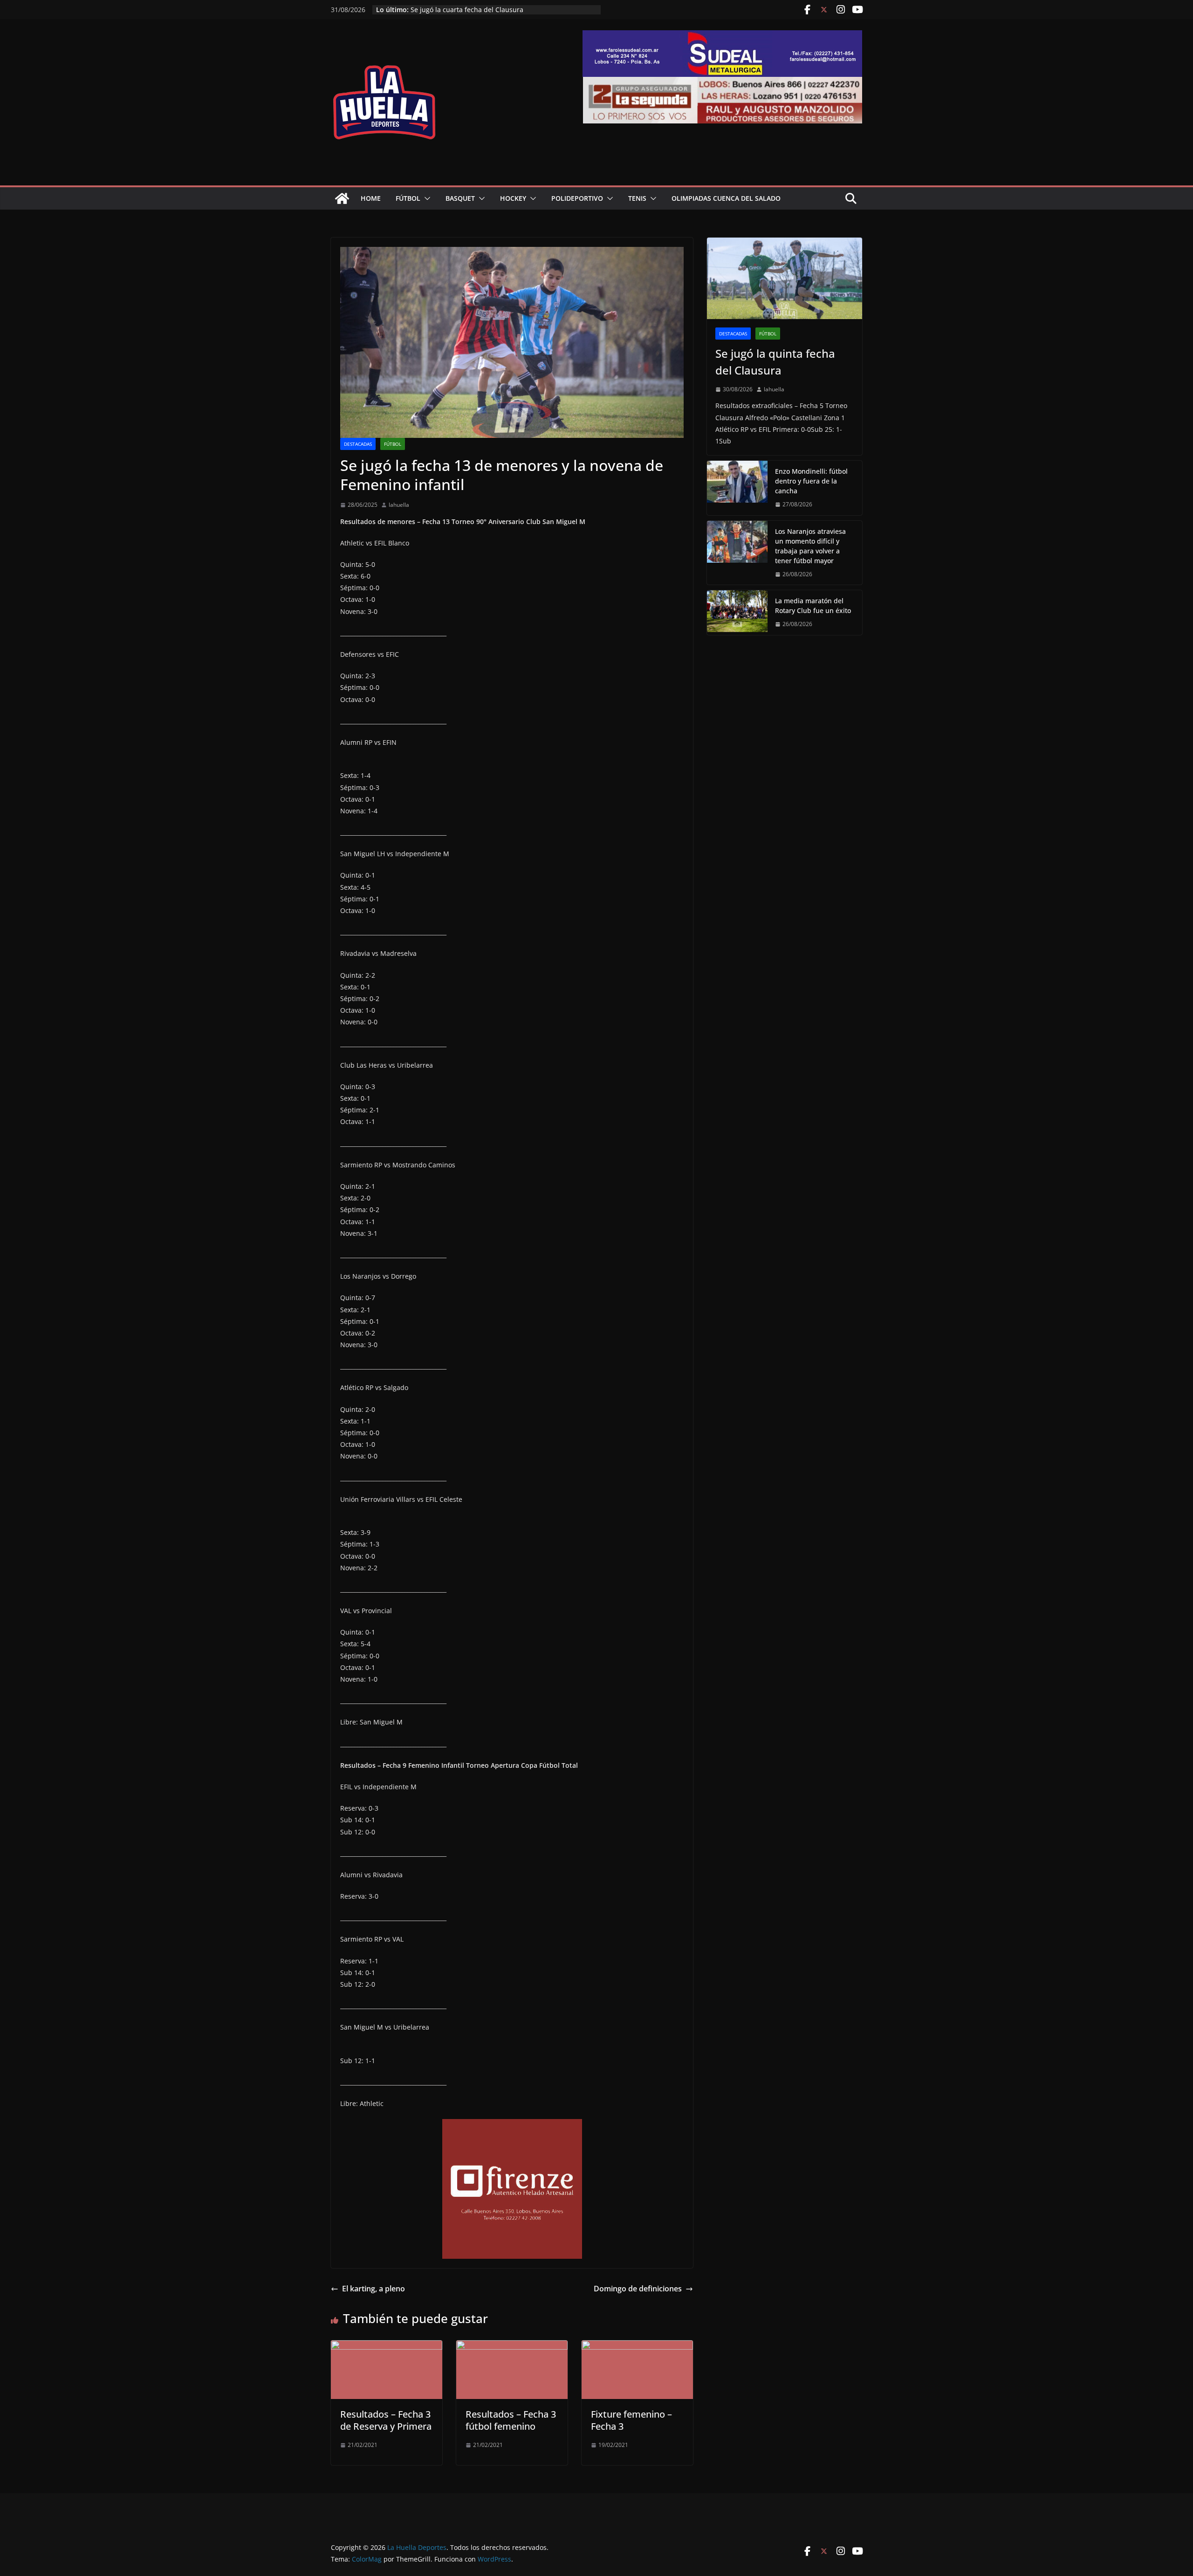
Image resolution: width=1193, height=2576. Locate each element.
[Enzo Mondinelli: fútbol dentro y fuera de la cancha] (737, 488)
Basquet (460, 198)
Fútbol (408, 198)
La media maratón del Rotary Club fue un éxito (483, 10)
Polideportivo (577, 198)
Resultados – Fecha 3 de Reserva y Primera (386, 2420)
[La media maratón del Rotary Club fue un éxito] (737, 613)
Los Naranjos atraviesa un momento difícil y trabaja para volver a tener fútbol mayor (810, 546)
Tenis (637, 198)
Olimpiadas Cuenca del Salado (726, 198)
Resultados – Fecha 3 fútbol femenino (511, 2420)
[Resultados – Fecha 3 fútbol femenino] (512, 2347)
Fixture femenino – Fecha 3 (631, 2420)
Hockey (513, 198)
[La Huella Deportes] (342, 198)
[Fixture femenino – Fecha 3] (637, 2347)
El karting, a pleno (374, 2289)
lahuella (399, 505)
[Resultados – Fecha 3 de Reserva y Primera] (387, 2347)
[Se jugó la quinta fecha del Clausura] (785, 278)
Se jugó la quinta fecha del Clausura (775, 362)
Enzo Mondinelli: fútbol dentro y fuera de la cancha (811, 481)
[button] (425, 198)
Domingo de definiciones (638, 2289)
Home (371, 198)
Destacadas (358, 444)
